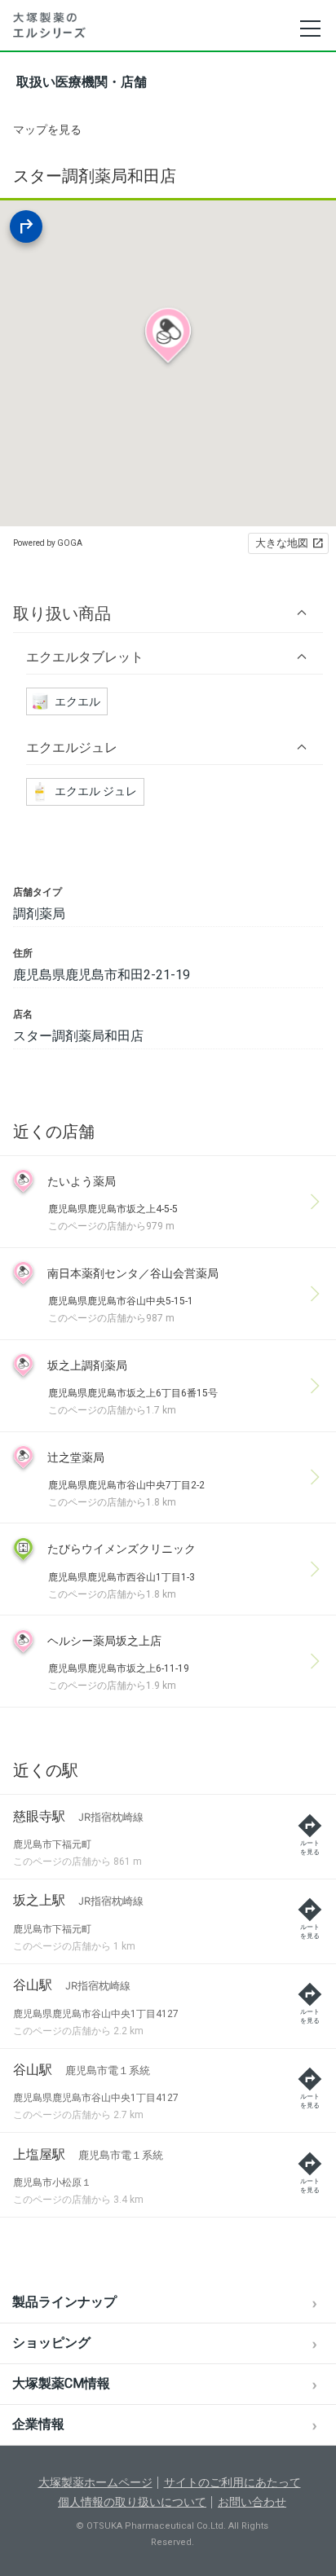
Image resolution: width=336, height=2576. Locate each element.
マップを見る (47, 130)
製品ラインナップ (64, 2302)
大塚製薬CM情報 (61, 2383)
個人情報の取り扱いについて (132, 2502)
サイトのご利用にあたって (232, 2482)
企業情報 (38, 2424)
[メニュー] (309, 29)
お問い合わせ (252, 2502)
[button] (168, 613)
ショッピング (51, 2343)
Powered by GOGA (48, 543)
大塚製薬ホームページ (95, 2482)
